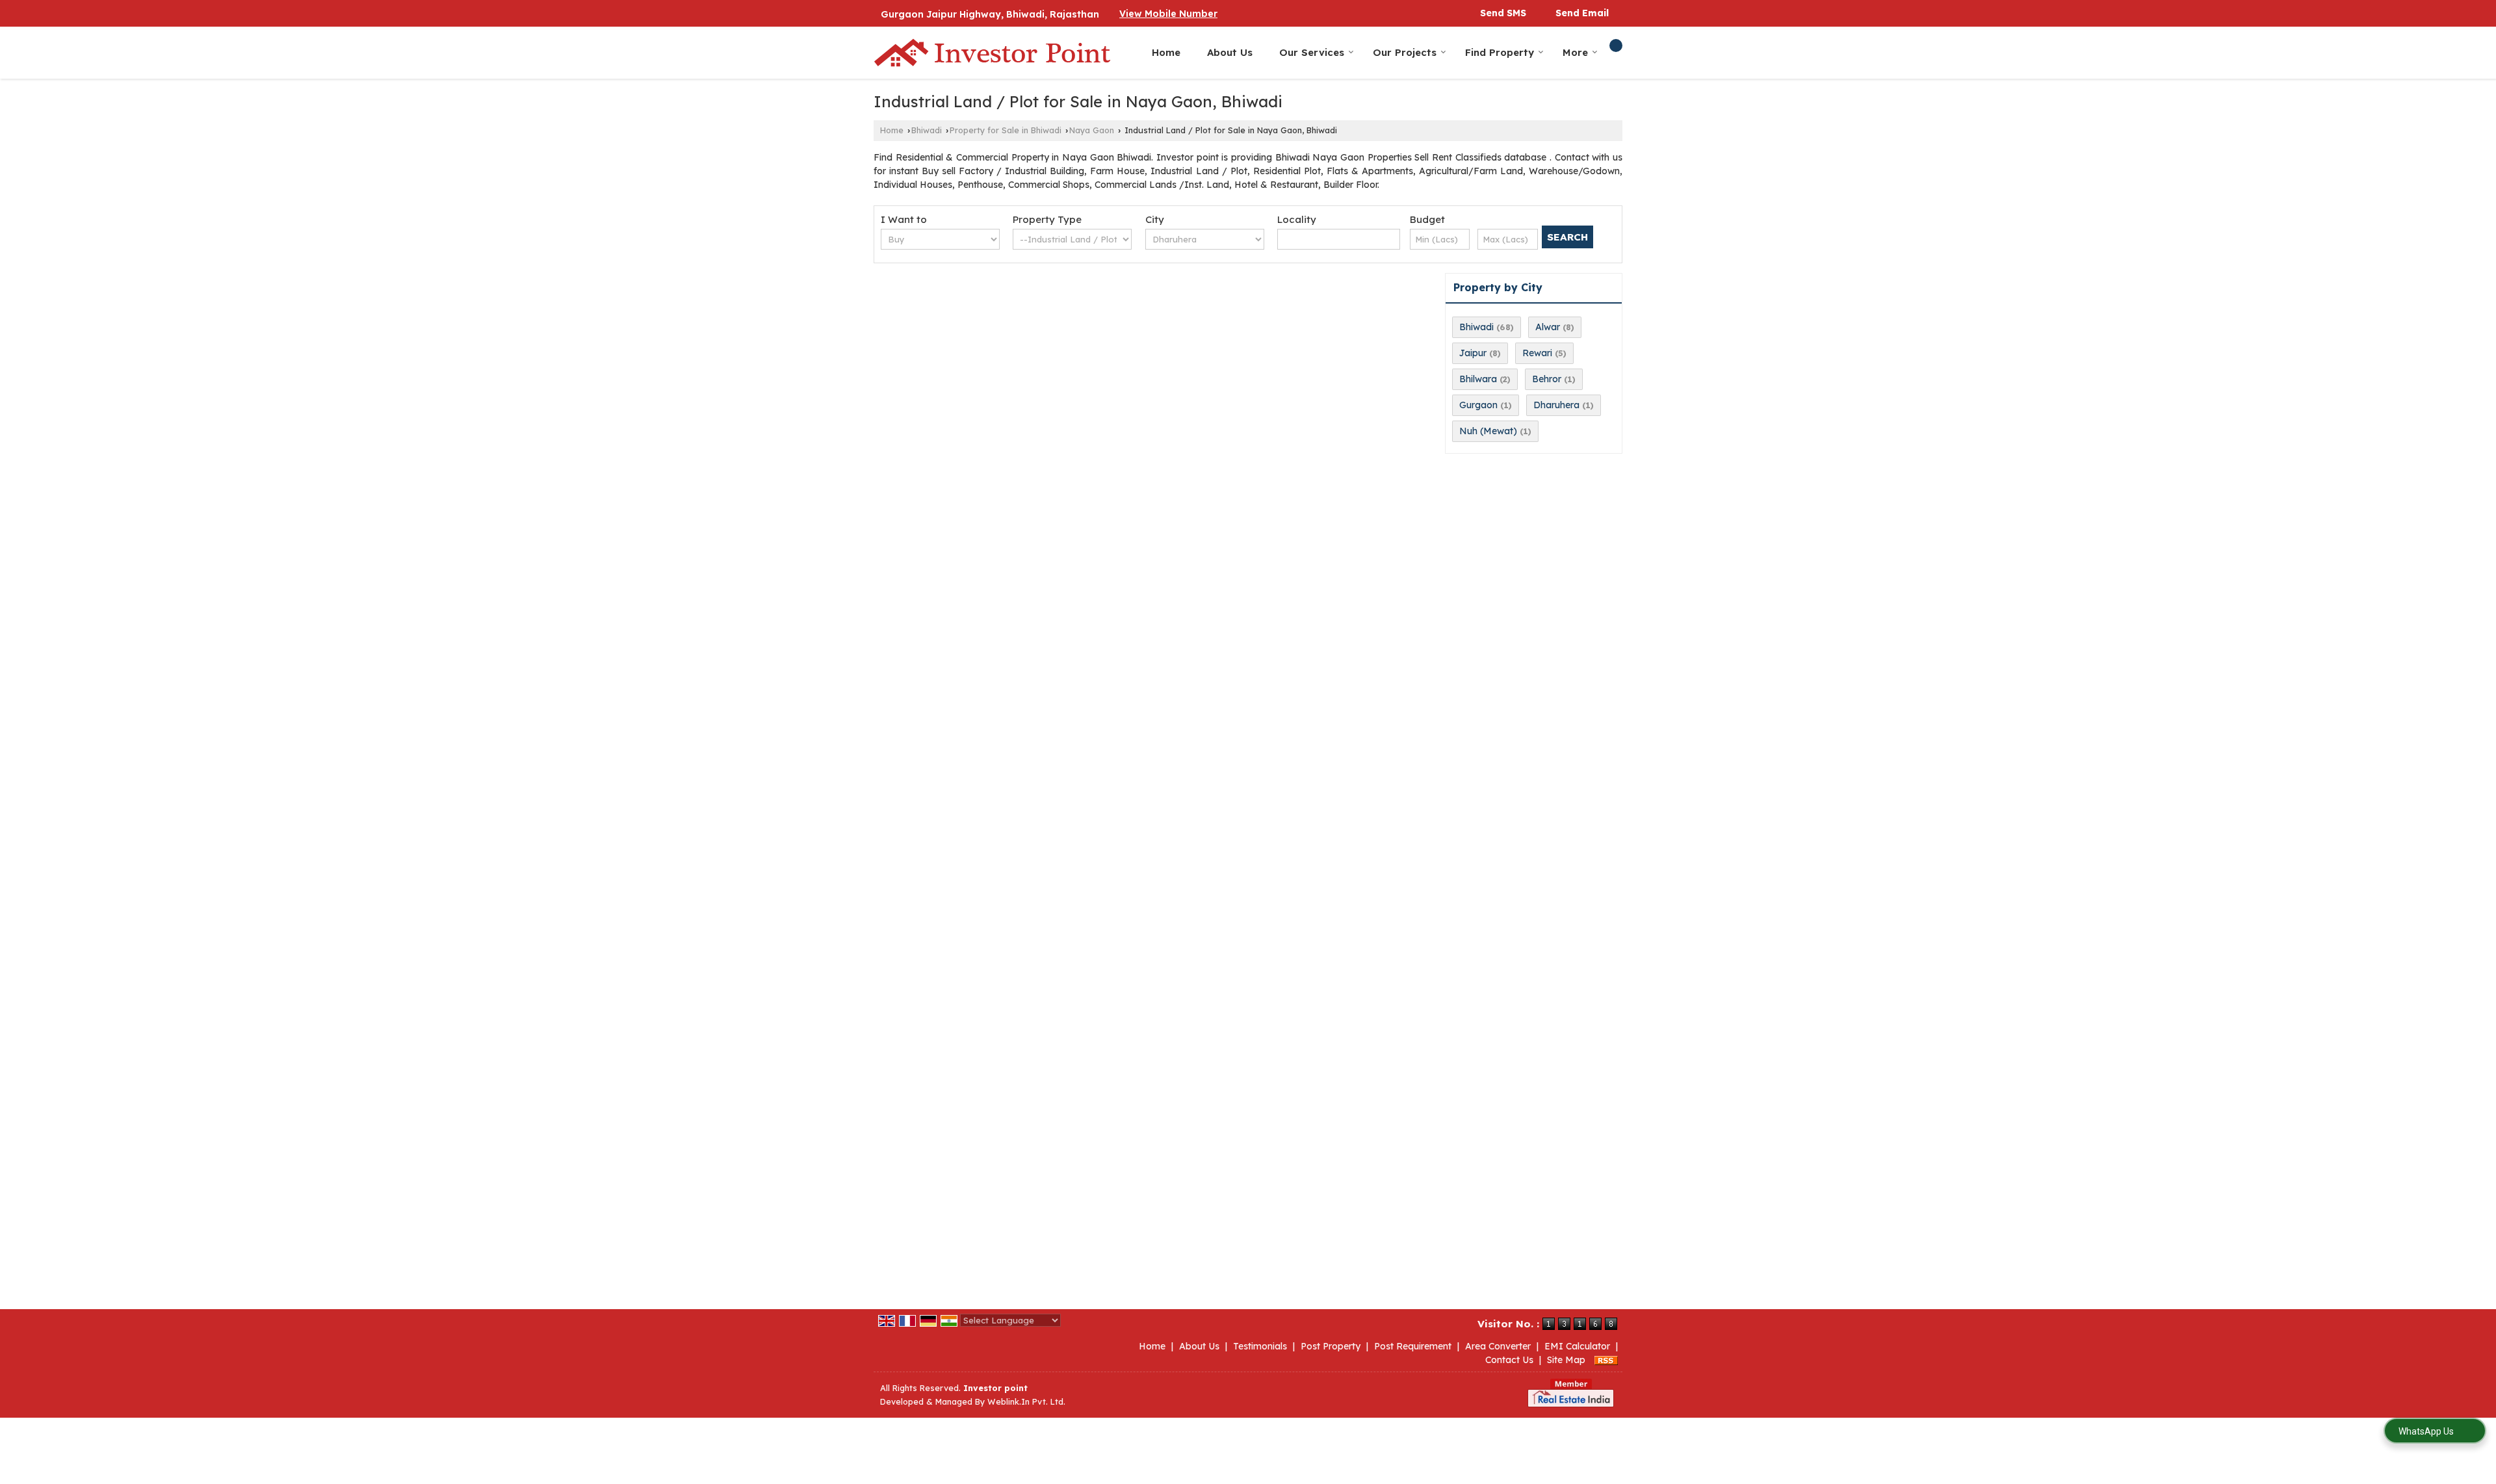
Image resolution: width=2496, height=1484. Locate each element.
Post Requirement (1413, 1346)
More (1575, 52)
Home (1166, 52)
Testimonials (1260, 1346)
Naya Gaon (1092, 130)
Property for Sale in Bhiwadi (1006, 130)
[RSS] (1606, 1360)
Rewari (1537, 353)
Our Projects (1405, 52)
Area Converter (1498, 1346)
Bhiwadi (927, 130)
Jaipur (1473, 353)
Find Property (1500, 52)
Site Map (1566, 1360)
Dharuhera (1556, 405)
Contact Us (1509, 1360)
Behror (1547, 379)
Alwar (1548, 327)
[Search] (1616, 46)
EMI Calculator (1577, 1346)
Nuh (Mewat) (1488, 431)
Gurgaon (1478, 405)
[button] (1168, 14)
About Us (1230, 52)
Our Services (1312, 52)
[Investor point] (992, 53)
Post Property (1331, 1346)
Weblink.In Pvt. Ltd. (1026, 1401)
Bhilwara (1478, 379)
